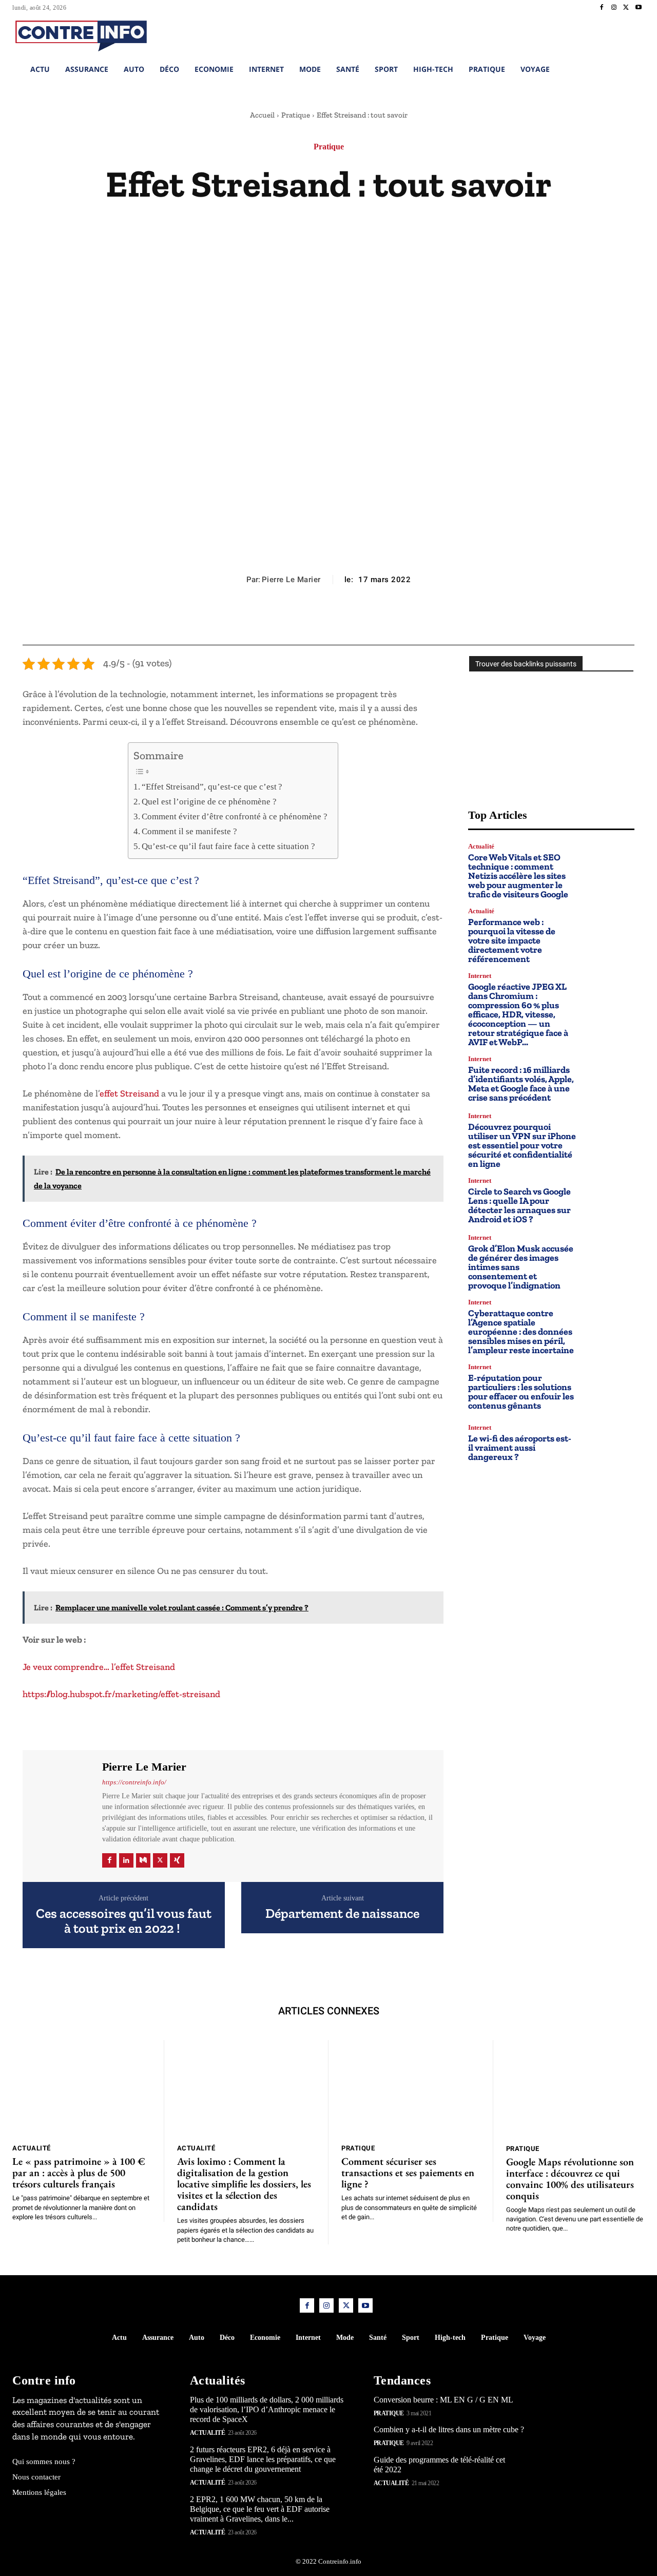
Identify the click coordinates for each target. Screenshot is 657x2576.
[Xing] (177, 1860)
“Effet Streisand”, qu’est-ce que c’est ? (212, 787)
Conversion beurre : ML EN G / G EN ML (443, 2399)
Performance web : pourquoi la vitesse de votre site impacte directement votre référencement (512, 940)
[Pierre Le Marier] (61, 1814)
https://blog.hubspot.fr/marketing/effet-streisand (122, 1694)
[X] (626, 8)
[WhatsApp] (352, 620)
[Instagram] (614, 8)
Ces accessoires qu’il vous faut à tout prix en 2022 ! (124, 1921)
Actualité (481, 846)
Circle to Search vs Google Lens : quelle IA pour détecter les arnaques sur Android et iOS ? (519, 1205)
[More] (376, 620)
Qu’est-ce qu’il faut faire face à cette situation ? (228, 846)
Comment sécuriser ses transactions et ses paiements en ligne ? (408, 2173)
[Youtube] (639, 8)
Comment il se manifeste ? (189, 831)
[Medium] (143, 1860)
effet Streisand (129, 1093)
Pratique (296, 115)
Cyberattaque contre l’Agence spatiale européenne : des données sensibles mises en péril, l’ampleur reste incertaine (521, 1332)
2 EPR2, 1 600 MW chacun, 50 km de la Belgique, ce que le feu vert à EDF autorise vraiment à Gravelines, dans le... (260, 2508)
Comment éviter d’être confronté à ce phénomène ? (235, 816)
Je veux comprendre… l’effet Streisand (99, 1667)
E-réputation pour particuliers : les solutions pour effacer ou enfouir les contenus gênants (521, 1392)
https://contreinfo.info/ (134, 1782)
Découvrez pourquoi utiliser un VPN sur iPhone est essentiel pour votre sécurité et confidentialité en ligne (522, 1145)
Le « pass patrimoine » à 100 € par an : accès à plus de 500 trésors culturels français (79, 2173)
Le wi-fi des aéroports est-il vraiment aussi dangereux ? (520, 1448)
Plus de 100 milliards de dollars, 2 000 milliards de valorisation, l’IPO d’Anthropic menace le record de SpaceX (267, 2409)
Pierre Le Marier (291, 580)
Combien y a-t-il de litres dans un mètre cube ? (449, 2429)
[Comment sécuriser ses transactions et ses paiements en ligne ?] (411, 2089)
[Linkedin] (126, 1860)
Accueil (262, 115)
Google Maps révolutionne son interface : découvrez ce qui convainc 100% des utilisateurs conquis (570, 2179)
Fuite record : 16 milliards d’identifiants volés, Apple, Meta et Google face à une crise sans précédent (521, 1084)
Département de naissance (342, 1914)
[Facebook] (602, 8)
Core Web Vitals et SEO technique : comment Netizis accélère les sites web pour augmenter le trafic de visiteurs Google (518, 876)
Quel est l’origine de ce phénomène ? (209, 802)
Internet (480, 976)
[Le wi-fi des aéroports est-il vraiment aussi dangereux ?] (610, 1443)
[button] (582, 34)
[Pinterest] (328, 620)
